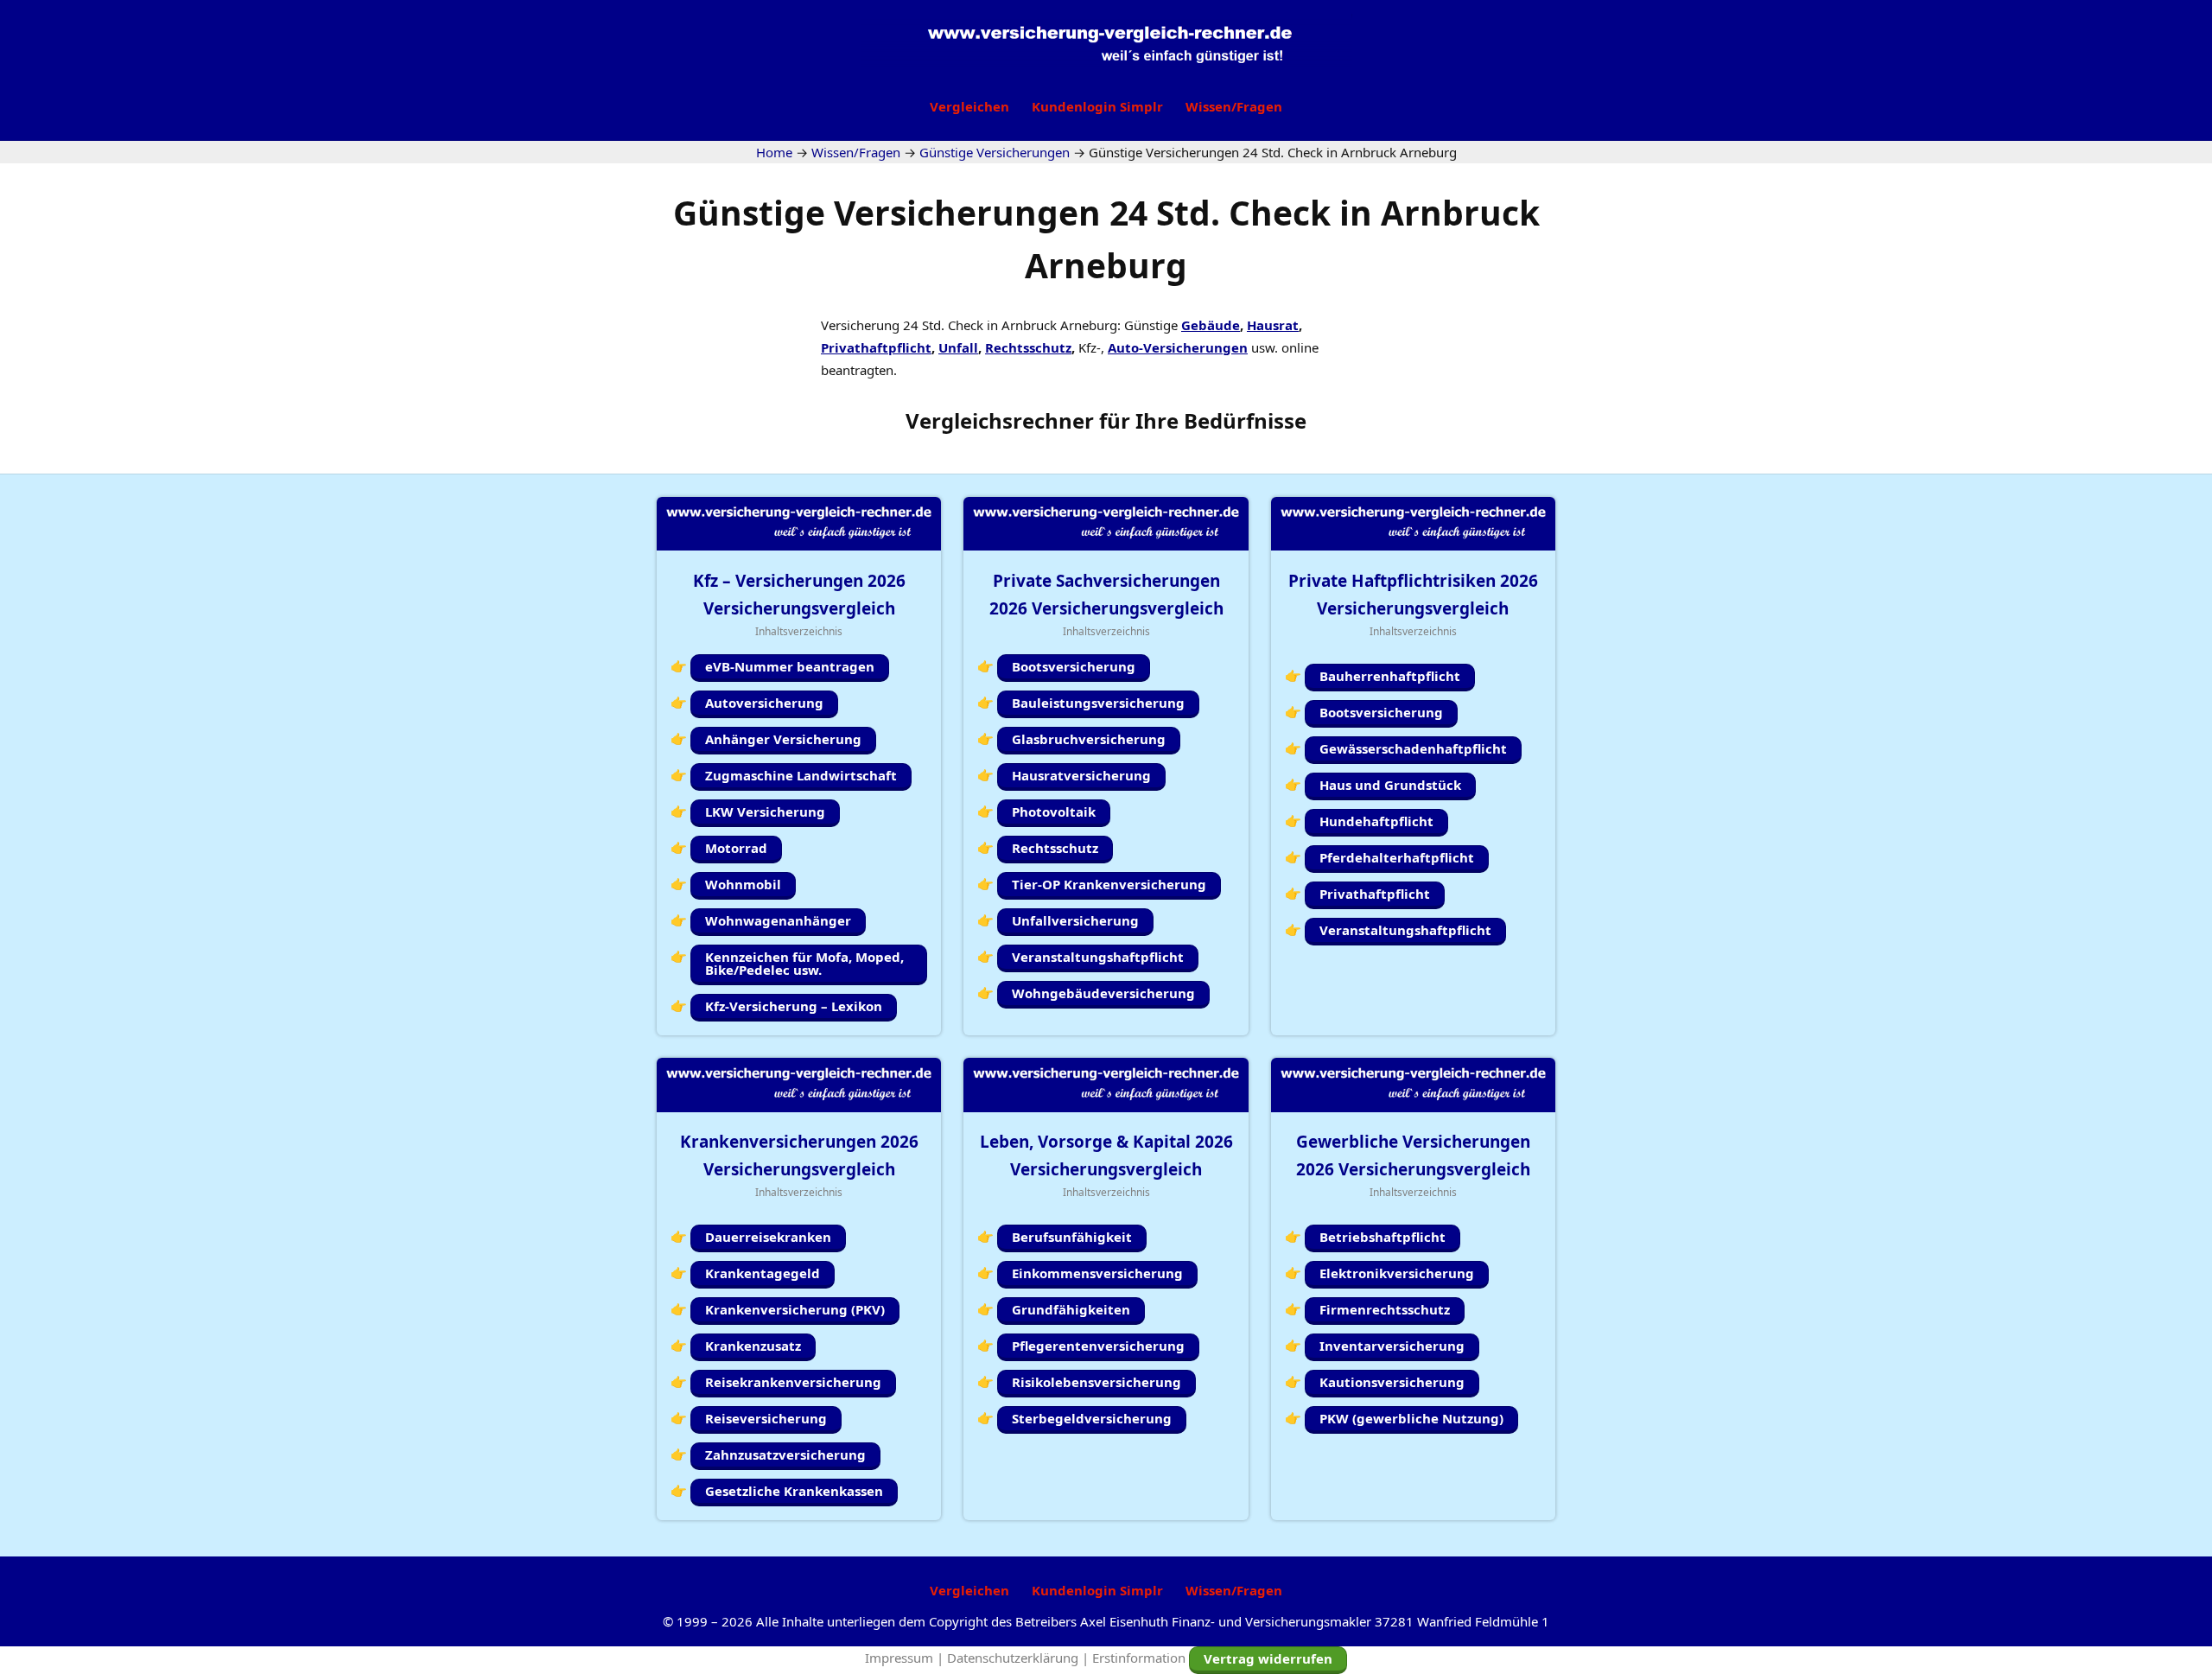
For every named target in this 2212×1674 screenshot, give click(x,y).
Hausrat (1273, 325)
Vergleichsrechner (1000, 420)
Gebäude (1211, 325)
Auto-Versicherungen (1178, 347)
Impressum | (906, 1658)
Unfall (958, 347)
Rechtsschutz (1028, 347)
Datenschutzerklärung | (1020, 1658)
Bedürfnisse (1245, 420)
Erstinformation (1139, 1658)
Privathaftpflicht (876, 347)
